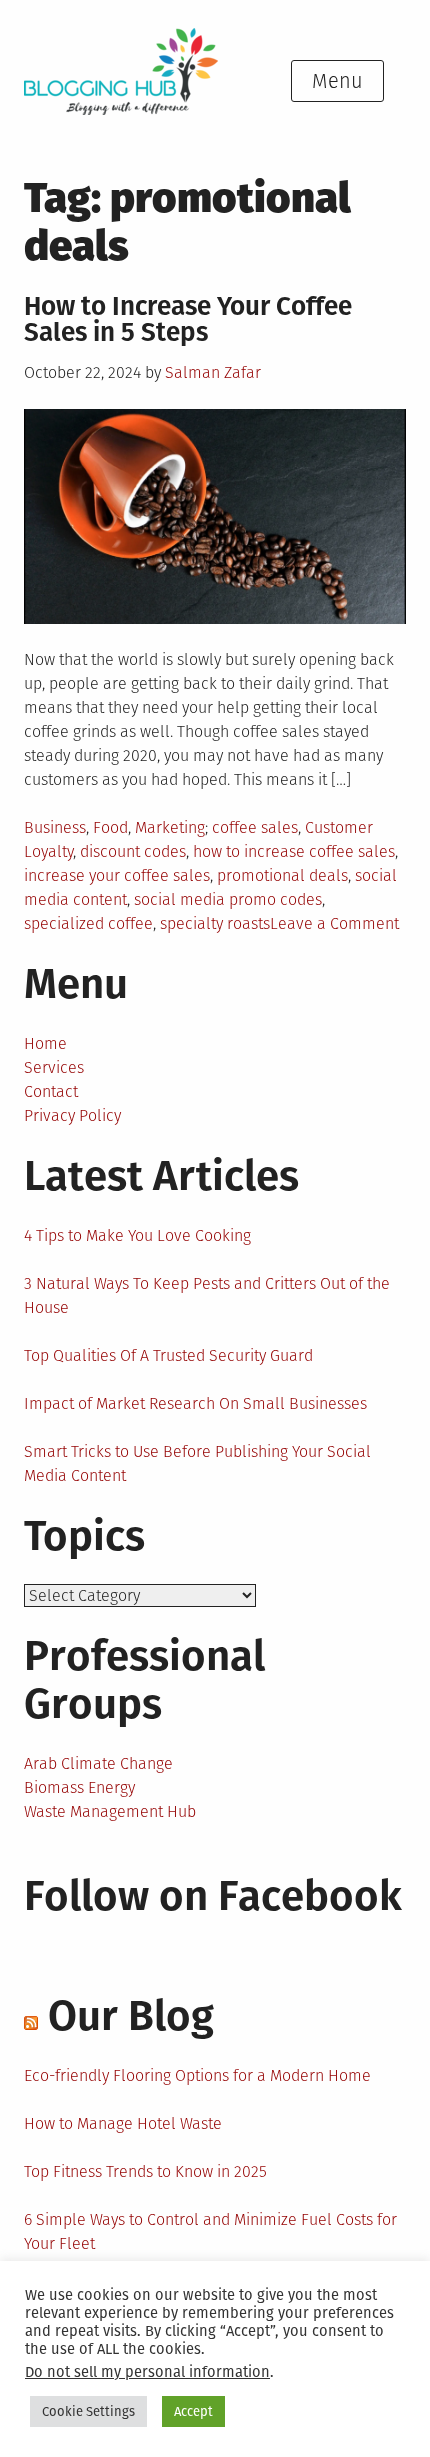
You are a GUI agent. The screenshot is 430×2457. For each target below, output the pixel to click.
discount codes (133, 851)
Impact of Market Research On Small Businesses (195, 1403)
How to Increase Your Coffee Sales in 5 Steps (188, 319)
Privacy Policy (72, 1115)
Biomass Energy (79, 1787)
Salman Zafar (213, 372)
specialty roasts (215, 923)
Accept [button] (193, 2411)
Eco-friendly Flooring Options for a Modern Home (197, 2075)
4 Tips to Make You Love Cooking (137, 1235)
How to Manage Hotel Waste (123, 2123)
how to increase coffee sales (294, 851)
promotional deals (282, 875)
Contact (51, 1091)
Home (45, 1043)
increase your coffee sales (117, 875)
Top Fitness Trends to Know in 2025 (145, 2171)
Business (55, 827)
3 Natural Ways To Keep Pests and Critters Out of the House (207, 1295)
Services (54, 1067)
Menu (337, 81)
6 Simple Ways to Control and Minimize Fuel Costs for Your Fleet (210, 2231)
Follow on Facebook (213, 1896)
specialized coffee (88, 923)
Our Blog (131, 2016)
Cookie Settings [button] (88, 2411)
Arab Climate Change (98, 1763)
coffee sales (255, 827)
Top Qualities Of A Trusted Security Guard (168, 1355)
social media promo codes (228, 899)
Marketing (170, 827)
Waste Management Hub (110, 1811)
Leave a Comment (334, 923)
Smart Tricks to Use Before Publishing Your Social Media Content (197, 1463)
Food (110, 827)
